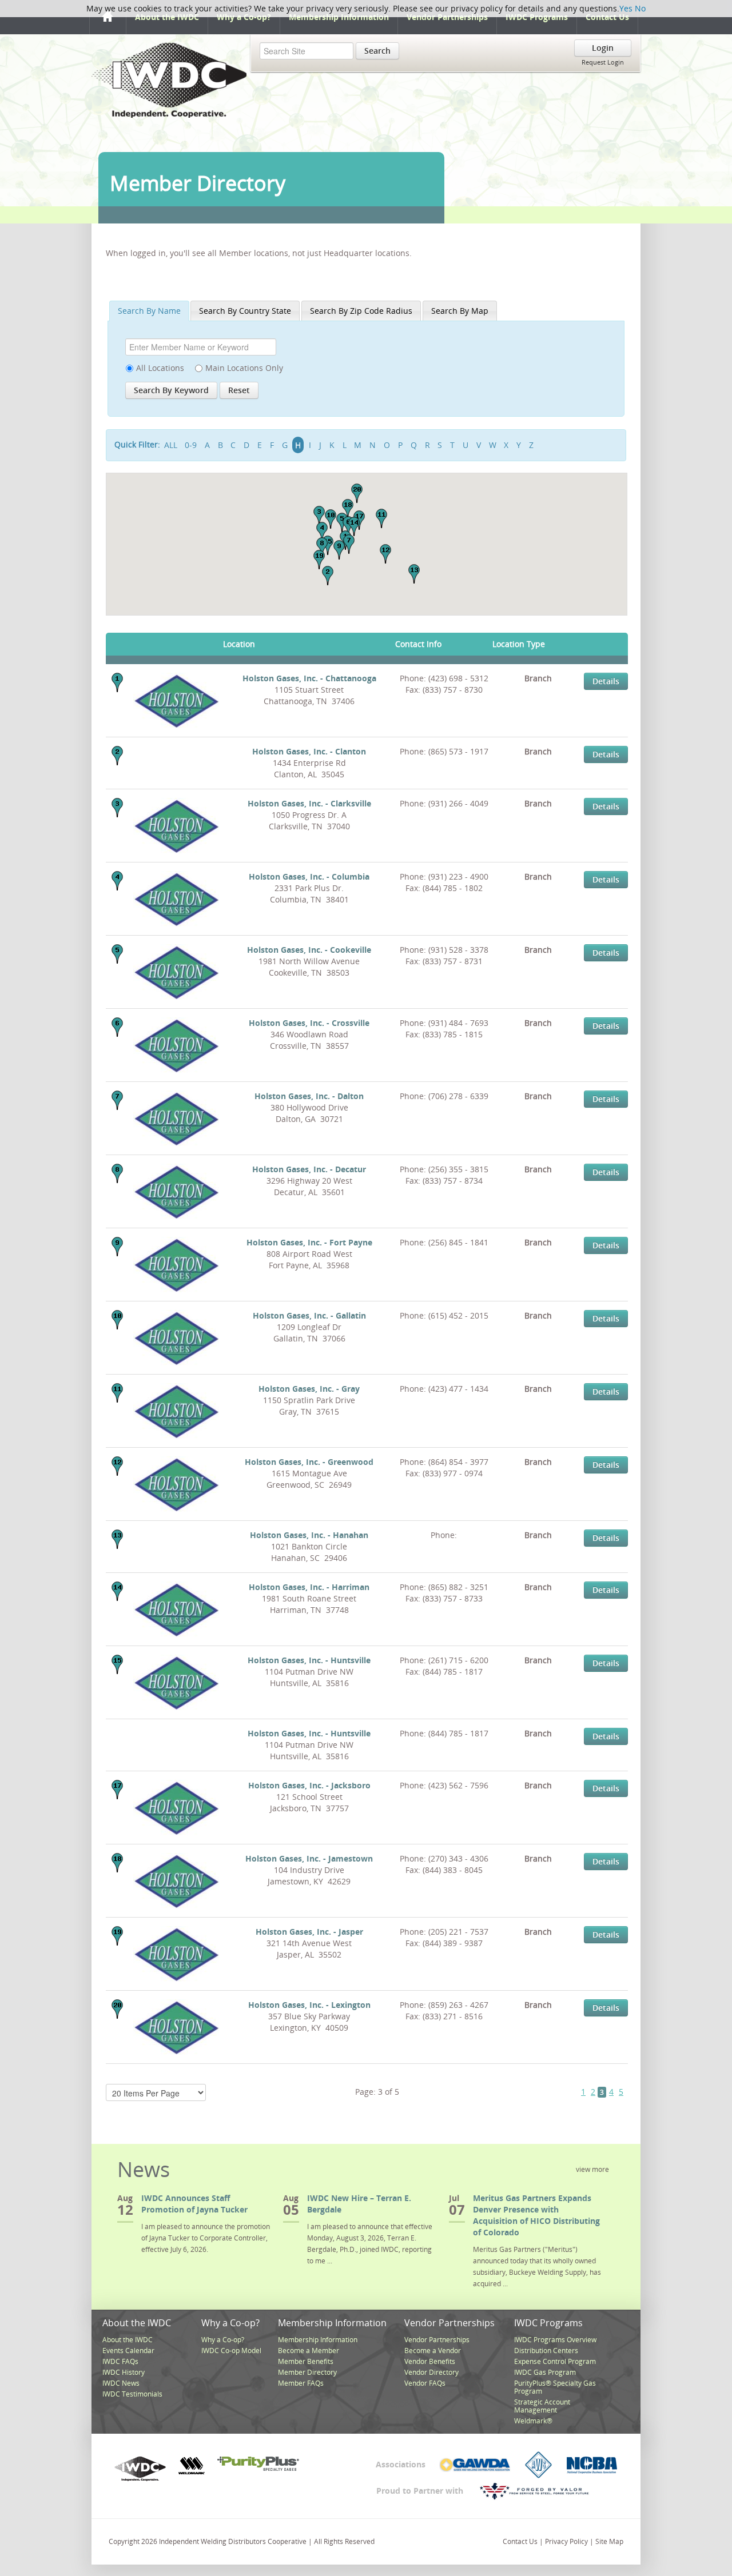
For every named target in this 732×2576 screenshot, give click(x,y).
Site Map (609, 2541)
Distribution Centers (546, 2351)
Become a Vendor (433, 2351)
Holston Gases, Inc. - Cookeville (309, 950)
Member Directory (307, 2372)
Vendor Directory (431, 2372)
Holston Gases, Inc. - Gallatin (309, 1315)
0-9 (191, 445)
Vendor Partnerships (447, 17)
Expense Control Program (555, 2361)
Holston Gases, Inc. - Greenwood (309, 1462)
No (640, 8)
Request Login (603, 62)
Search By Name (149, 311)
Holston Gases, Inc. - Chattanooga (309, 678)
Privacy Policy (566, 2541)
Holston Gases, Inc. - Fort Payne (309, 1242)
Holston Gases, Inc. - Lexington (309, 2005)
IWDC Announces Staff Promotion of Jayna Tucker (194, 2204)
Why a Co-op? (244, 17)
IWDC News (121, 2383)
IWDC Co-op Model (231, 2351)
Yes (626, 8)
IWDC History (124, 2372)
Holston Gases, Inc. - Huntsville (309, 1660)
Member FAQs (301, 2383)
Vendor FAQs (425, 2383)
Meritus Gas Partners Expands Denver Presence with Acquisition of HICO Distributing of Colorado (536, 2215)
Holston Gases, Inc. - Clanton (309, 751)
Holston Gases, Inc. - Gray (309, 1389)
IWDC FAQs (120, 2361)
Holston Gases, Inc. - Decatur (309, 1169)
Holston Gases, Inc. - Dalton (309, 1096)
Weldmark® (533, 2421)
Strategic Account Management (542, 2406)
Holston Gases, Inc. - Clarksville (309, 803)
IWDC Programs (537, 17)
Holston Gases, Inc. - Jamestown (309, 1858)
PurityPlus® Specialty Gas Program (555, 2387)
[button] (328, 576)
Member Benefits (306, 2361)
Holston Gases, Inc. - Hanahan (309, 1535)
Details (606, 681)
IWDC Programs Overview (555, 2340)
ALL (171, 445)
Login (603, 48)
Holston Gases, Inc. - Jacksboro (309, 1785)
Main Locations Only (244, 368)
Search (377, 51)
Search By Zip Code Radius (361, 311)
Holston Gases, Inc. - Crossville (309, 1023)
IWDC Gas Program (545, 2372)
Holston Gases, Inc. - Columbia (309, 876)
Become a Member (309, 2351)
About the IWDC (167, 17)
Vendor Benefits (430, 2361)
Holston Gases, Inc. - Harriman (309, 1587)
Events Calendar (128, 2351)
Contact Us (607, 17)
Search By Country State (245, 311)
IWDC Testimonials (132, 2394)
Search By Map (460, 311)
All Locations (160, 368)
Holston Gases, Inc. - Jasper (309, 1932)
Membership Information (339, 17)
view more (592, 2169)
